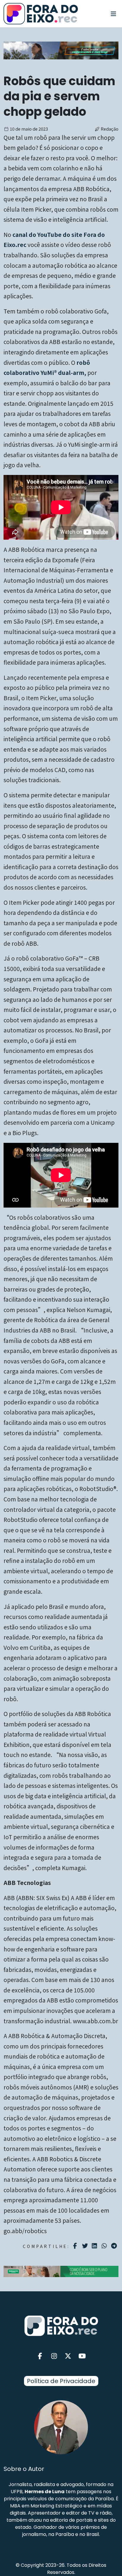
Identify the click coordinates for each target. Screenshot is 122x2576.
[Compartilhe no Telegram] (115, 2246)
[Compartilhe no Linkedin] (95, 2246)
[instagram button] (54, 2356)
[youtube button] (82, 2356)
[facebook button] (40, 2356)
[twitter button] (68, 2356)
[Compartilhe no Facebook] (76, 2246)
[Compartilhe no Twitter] (86, 2246)
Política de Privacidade (61, 2381)
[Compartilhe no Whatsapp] (105, 2245)
